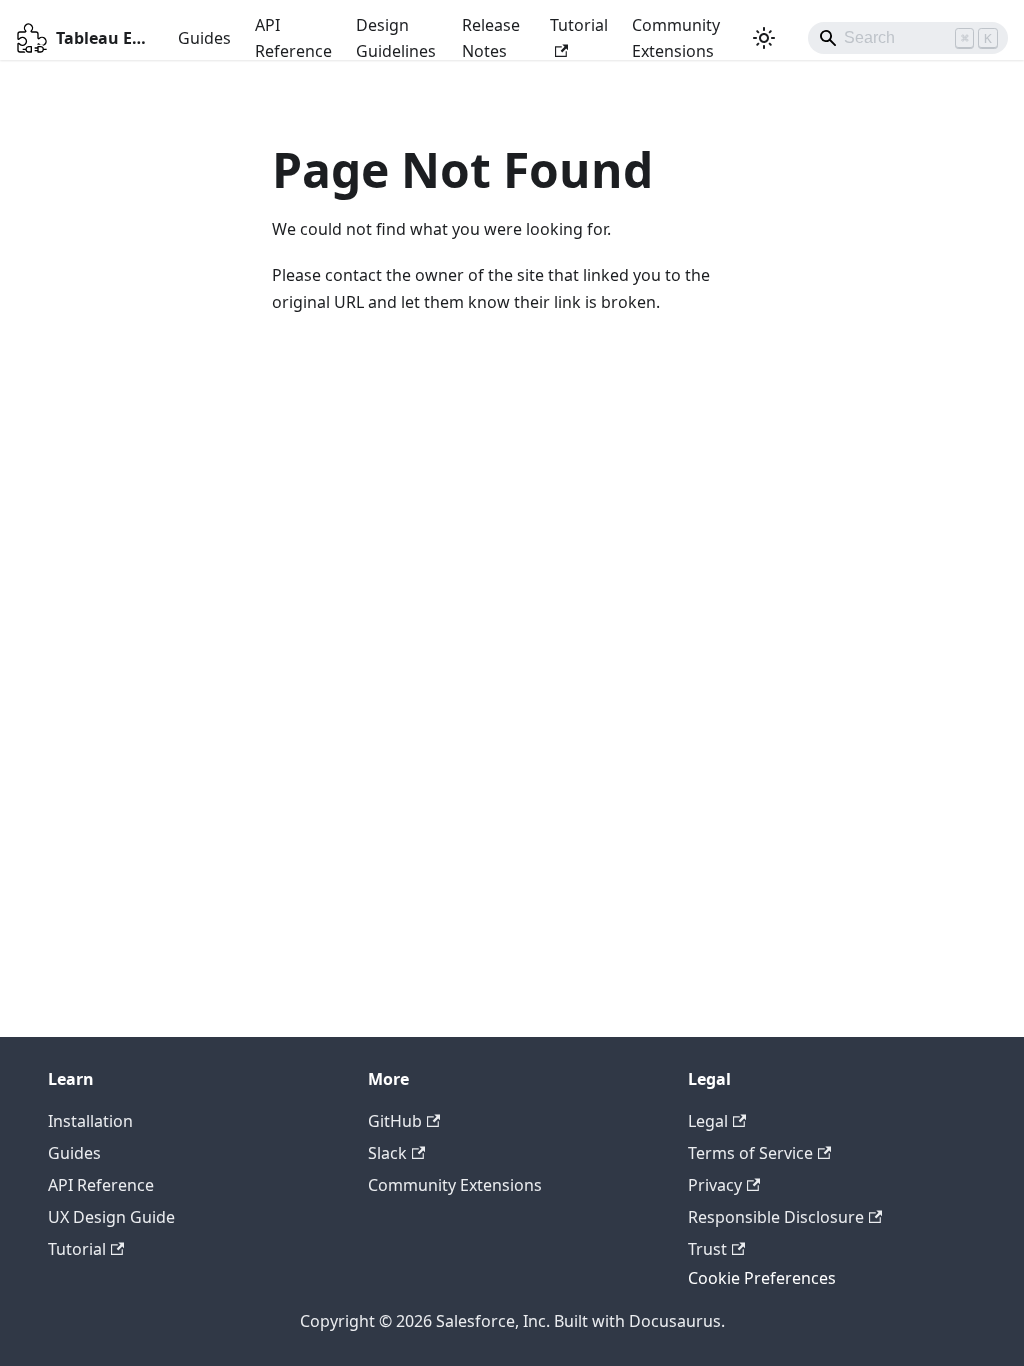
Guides (204, 38)
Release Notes (491, 38)
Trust (707, 1249)
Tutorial (579, 25)
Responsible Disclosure (776, 1217)
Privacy (715, 1185)
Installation (90, 1121)
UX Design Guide (111, 1217)
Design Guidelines (396, 38)
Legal (708, 1121)
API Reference (293, 38)
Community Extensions (676, 38)
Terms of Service (750, 1153)
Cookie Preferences (762, 1278)
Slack (387, 1153)
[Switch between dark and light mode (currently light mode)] (764, 38)
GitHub (395, 1121)
